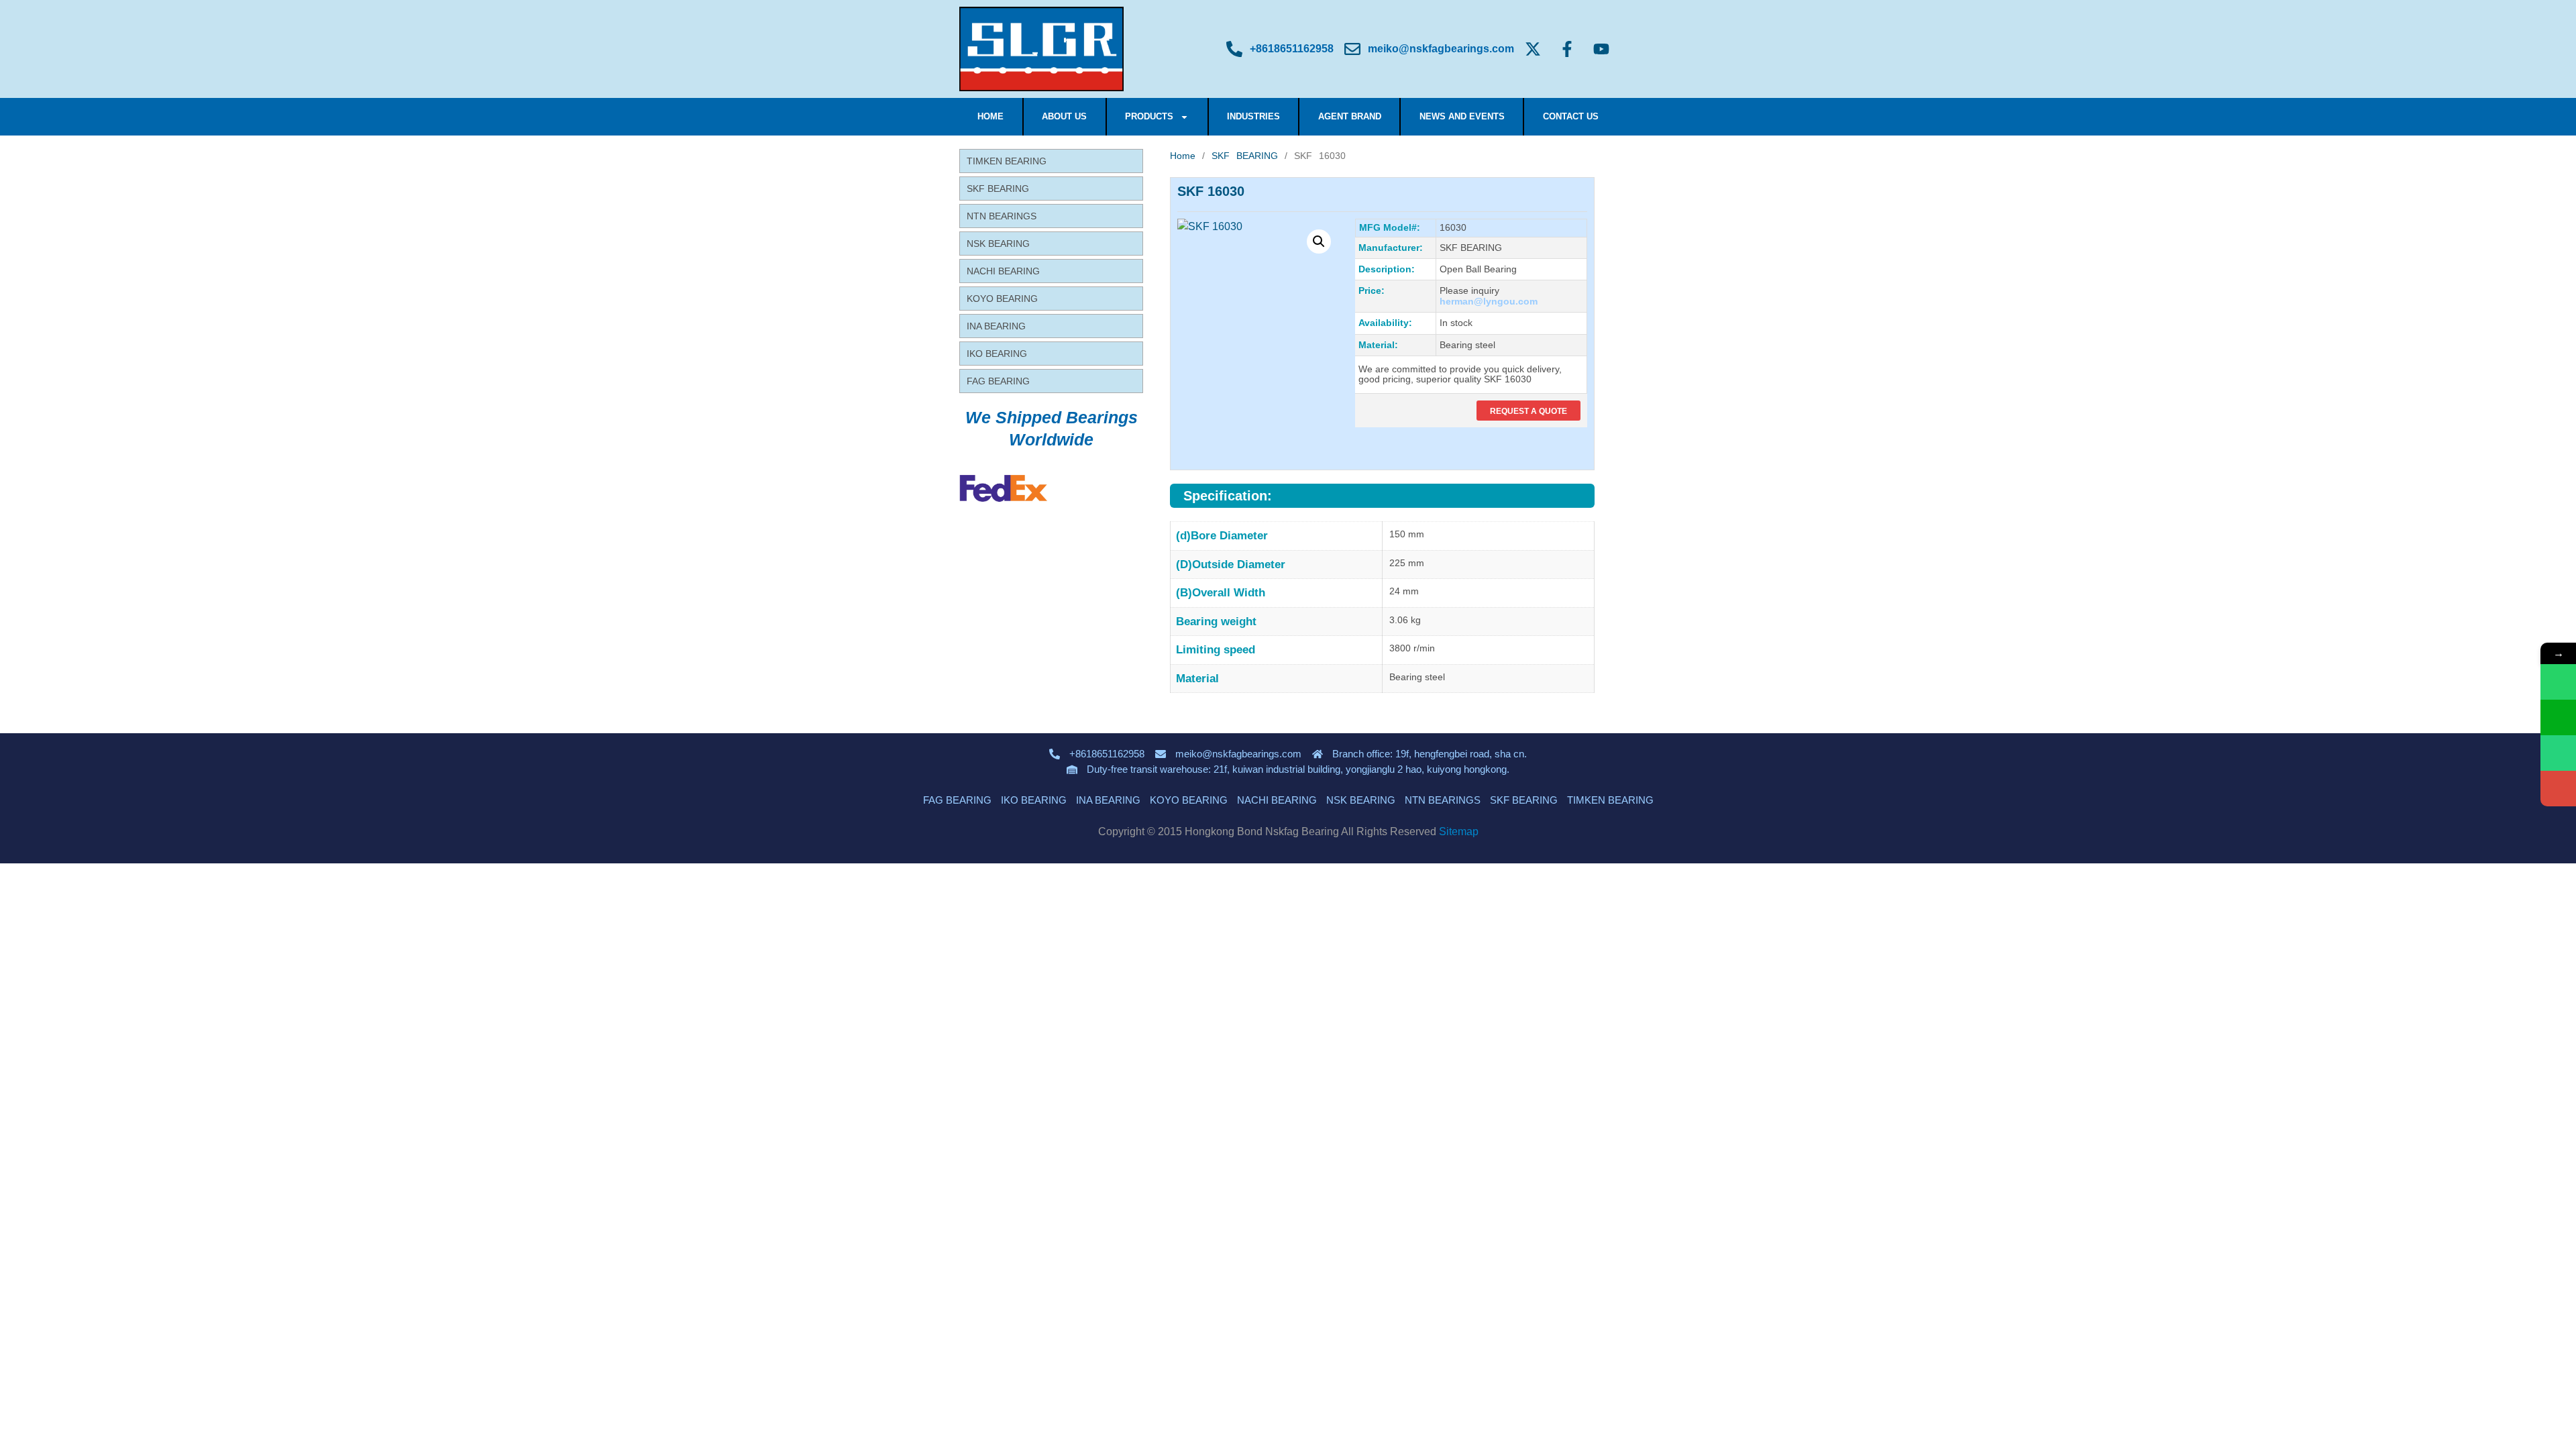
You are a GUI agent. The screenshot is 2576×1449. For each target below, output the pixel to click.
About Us (1064, 116)
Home (990, 116)
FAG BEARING (998, 381)
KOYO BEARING (1002, 299)
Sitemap (1459, 831)
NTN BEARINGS (1002, 216)
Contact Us (1571, 116)
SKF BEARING (998, 189)
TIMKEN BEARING (1007, 161)
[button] (1319, 241)
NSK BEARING (998, 244)
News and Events (1462, 116)
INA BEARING (996, 326)
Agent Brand (1350, 116)
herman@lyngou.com (1489, 301)
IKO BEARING (997, 354)
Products (1149, 116)
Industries (1253, 116)
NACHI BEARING (1003, 271)
